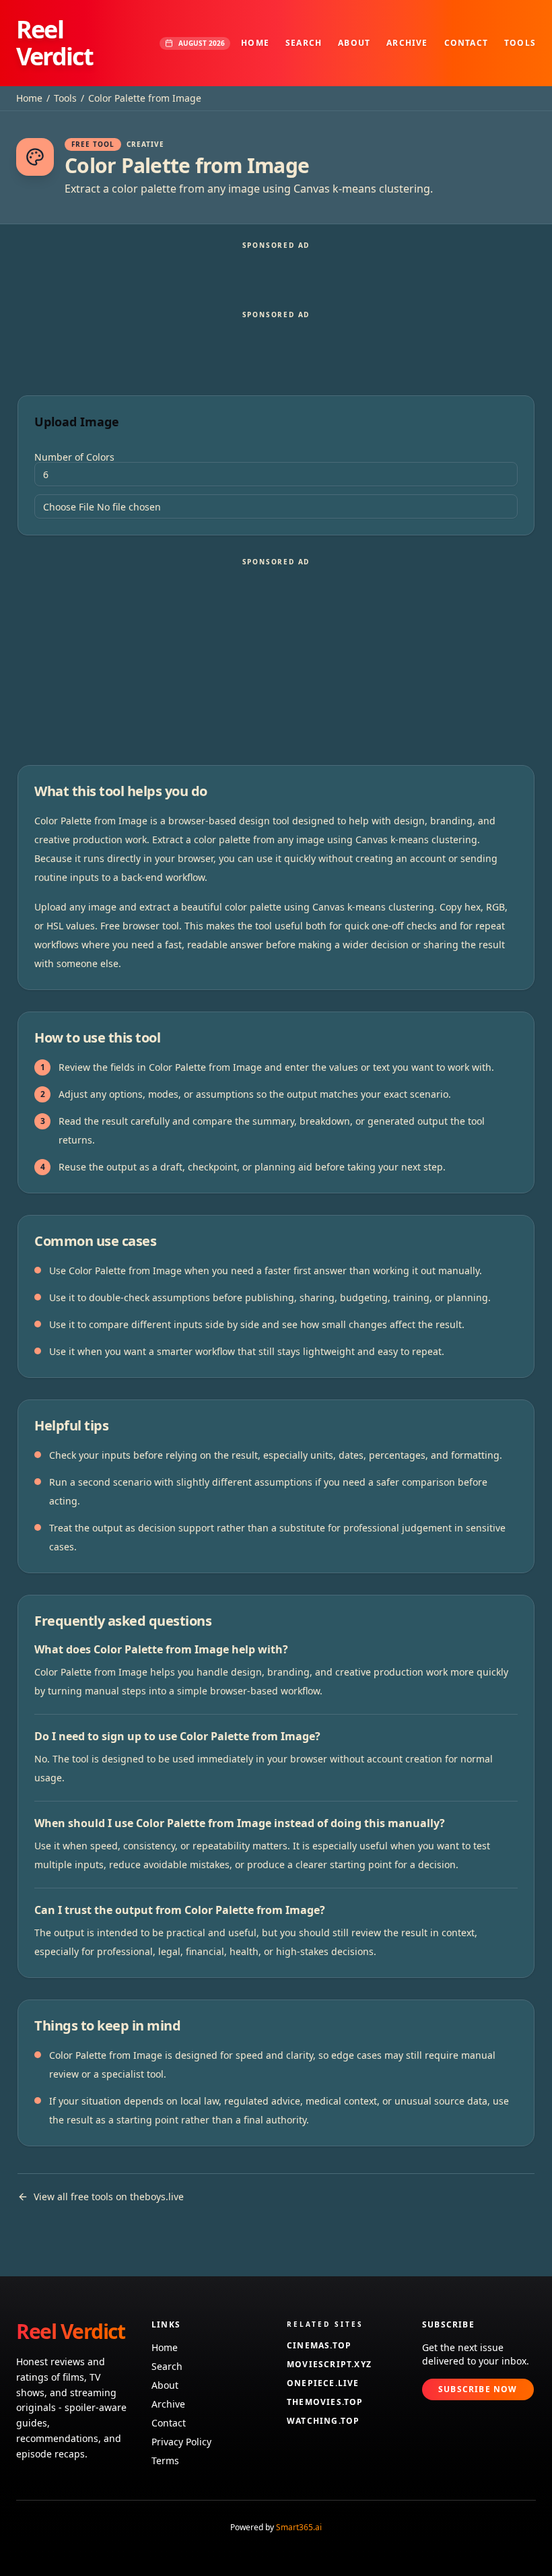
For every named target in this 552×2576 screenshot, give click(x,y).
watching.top (323, 2421)
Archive (407, 43)
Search (304, 43)
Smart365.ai (299, 2527)
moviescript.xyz (329, 2365)
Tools (520, 43)
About (354, 43)
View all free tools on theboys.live (109, 2197)
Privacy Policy (181, 2442)
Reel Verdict (55, 43)
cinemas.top (319, 2346)
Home (255, 43)
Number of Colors (74, 457)
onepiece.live (323, 2383)
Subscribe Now (478, 2389)
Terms (165, 2461)
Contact (466, 43)
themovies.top (325, 2402)
